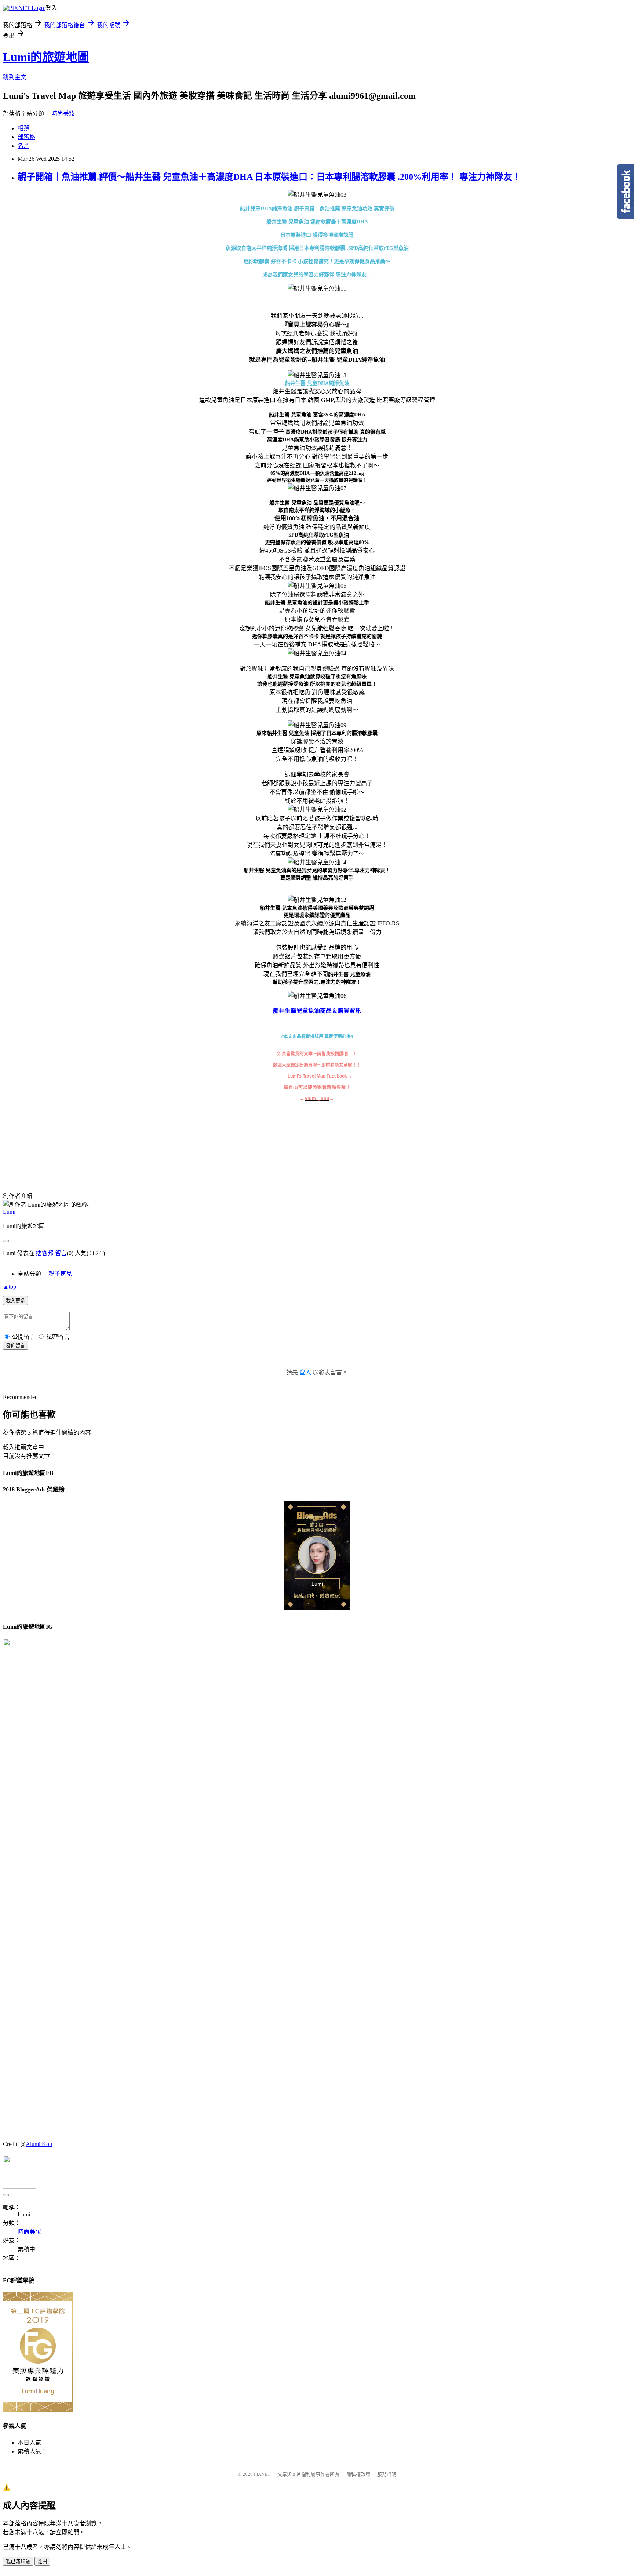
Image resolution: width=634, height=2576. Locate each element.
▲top (10, 1287)
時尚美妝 (63, 114)
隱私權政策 (358, 2474)
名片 (23, 146)
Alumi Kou (39, 2144)
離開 (42, 2562)
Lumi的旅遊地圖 (46, 57)
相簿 (23, 128)
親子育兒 (60, 1274)
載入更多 (15, 1301)
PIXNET (262, 2474)
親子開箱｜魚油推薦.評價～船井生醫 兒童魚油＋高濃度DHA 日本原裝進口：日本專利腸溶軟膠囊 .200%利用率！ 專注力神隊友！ (269, 177)
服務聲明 (387, 2474)
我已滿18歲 (18, 2562)
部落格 (26, 137)
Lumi (9, 1212)
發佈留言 (15, 1346)
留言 (61, 1253)
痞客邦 (45, 1253)
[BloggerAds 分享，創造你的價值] (317, 1519)
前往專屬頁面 (317, 1556)
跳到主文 (15, 77)
